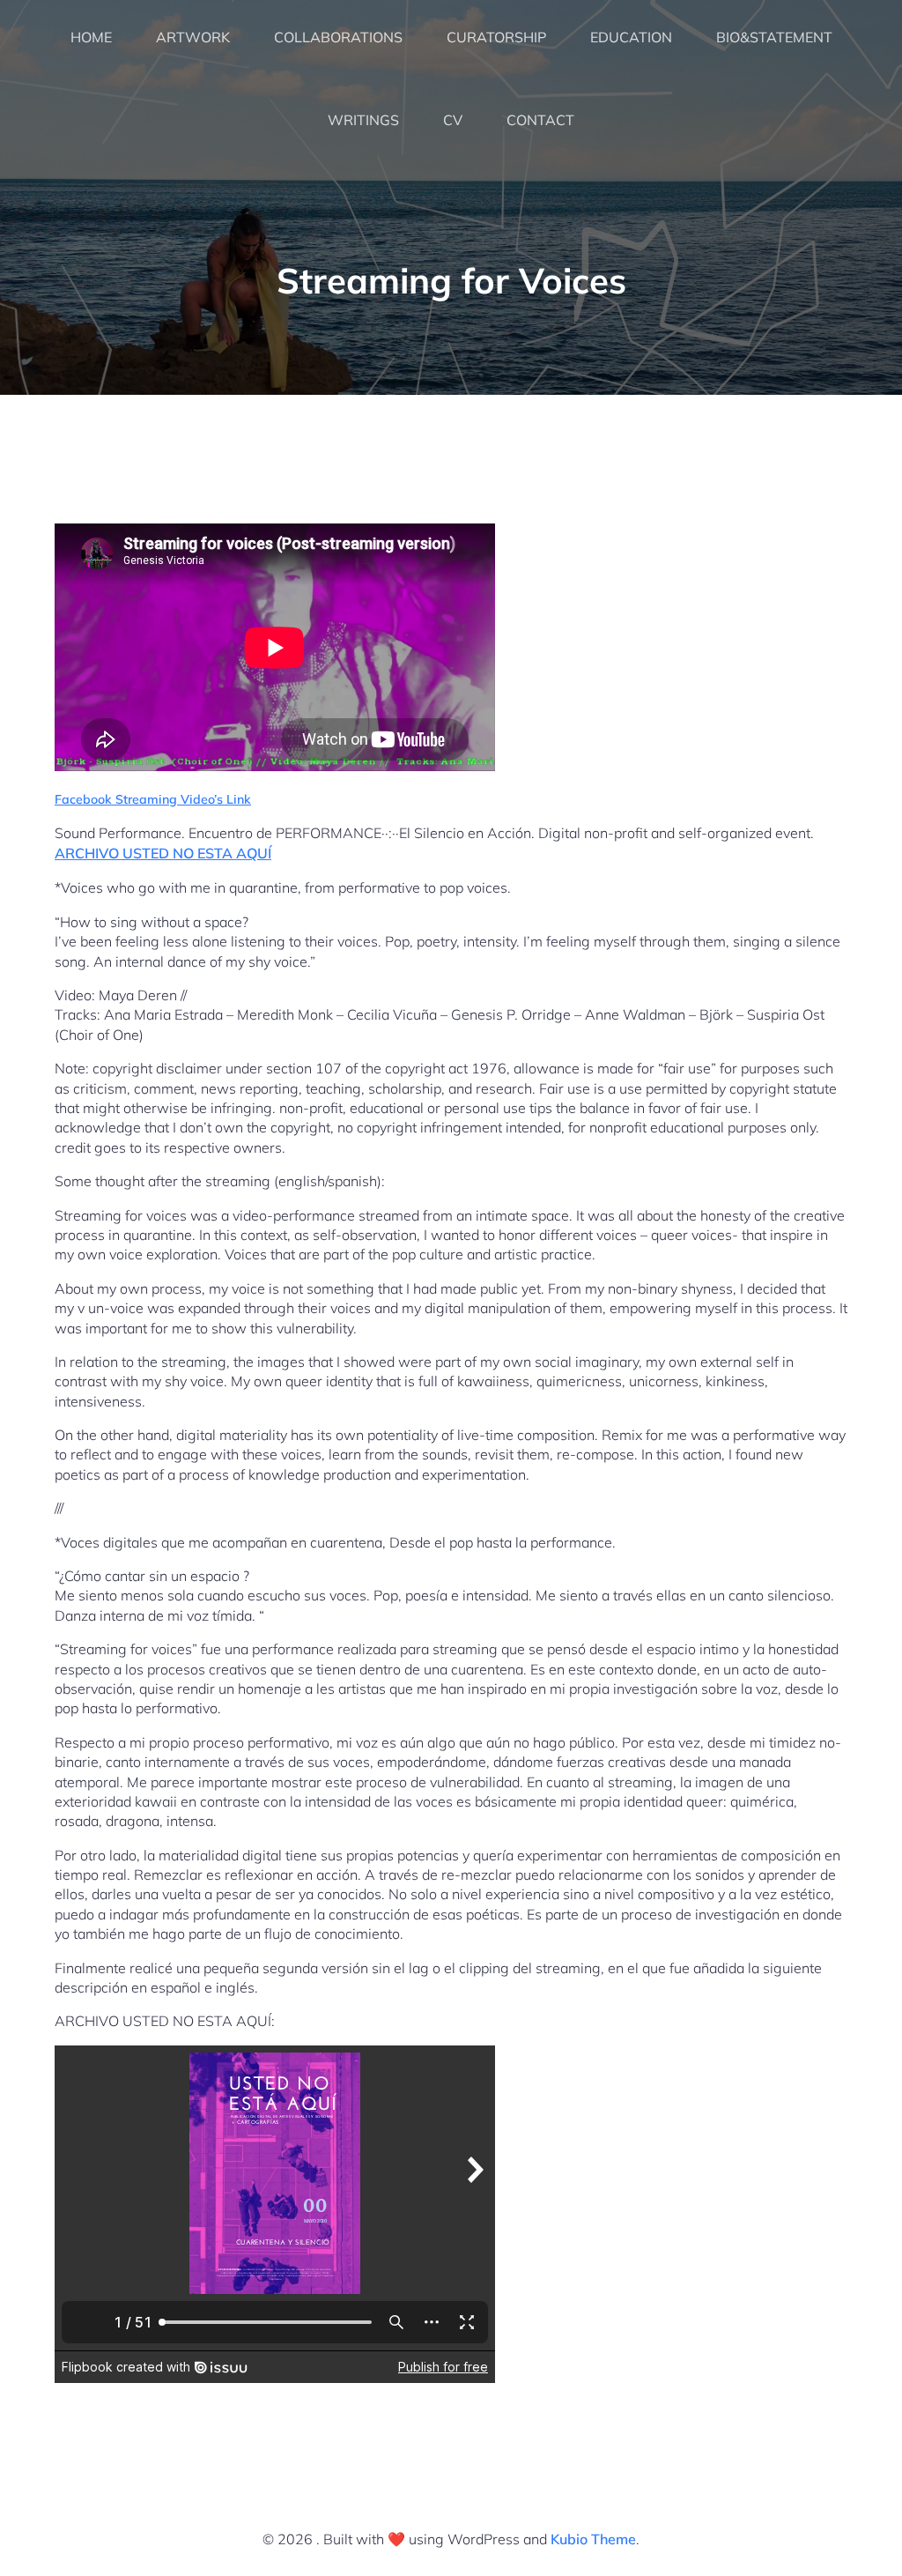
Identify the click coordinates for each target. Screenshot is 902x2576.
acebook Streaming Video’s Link (156, 799)
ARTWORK (193, 37)
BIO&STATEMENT (774, 37)
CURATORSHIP (496, 37)
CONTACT (540, 120)
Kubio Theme (593, 2539)
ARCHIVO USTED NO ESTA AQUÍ (163, 853)
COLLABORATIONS (338, 37)
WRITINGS (363, 120)
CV (453, 120)
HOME (91, 37)
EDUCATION (631, 37)
